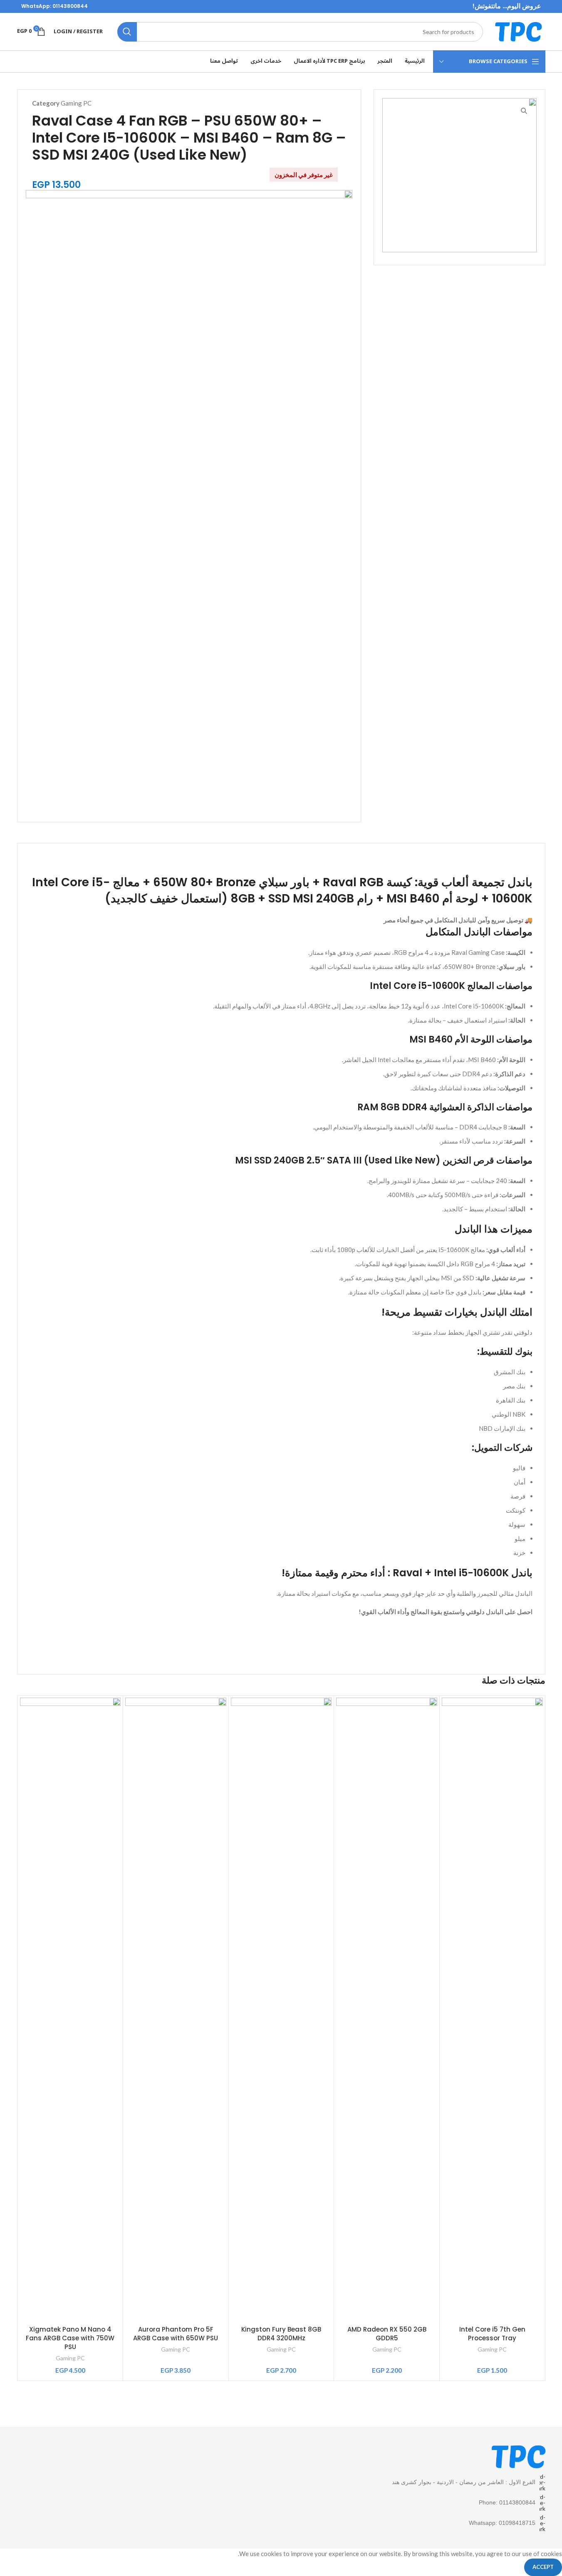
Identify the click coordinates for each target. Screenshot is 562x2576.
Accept (543, 2567)
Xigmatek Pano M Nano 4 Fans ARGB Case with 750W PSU (70, 2338)
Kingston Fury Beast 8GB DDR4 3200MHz (281, 2334)
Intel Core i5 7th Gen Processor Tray (492, 2334)
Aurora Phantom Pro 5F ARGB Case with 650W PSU (176, 2334)
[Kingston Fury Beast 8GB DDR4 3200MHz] (281, 2009)
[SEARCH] (127, 32)
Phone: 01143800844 (507, 2502)
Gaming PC (76, 103)
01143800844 (70, 6)
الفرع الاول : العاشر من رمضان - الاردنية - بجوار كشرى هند (464, 2482)
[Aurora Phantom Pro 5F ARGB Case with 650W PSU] (176, 2009)
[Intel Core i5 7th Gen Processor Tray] (492, 2009)
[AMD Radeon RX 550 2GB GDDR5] (387, 2009)
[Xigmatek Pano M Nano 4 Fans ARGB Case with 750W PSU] (71, 2009)
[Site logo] (518, 31)
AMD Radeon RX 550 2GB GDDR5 (387, 2334)
